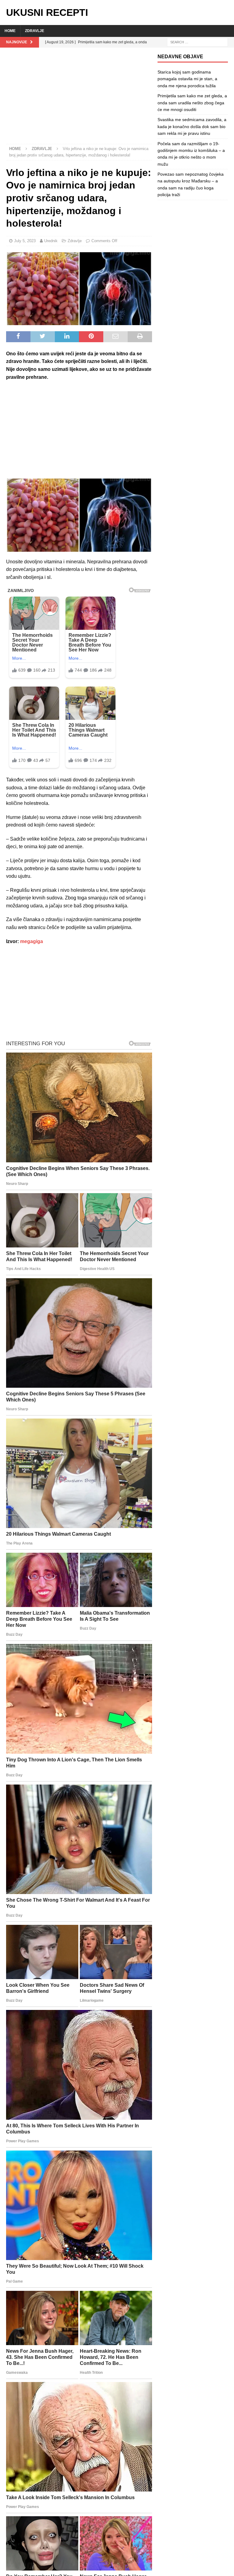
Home (10, 31)
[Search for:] (197, 42)
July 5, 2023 (25, 241)
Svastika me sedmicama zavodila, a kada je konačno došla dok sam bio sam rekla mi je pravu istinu (192, 126)
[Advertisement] (79, 99)
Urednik (51, 241)
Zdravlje (35, 31)
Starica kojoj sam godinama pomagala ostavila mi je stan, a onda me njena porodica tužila (187, 79)
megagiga (32, 941)
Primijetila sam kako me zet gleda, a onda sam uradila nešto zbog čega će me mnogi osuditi (192, 103)
